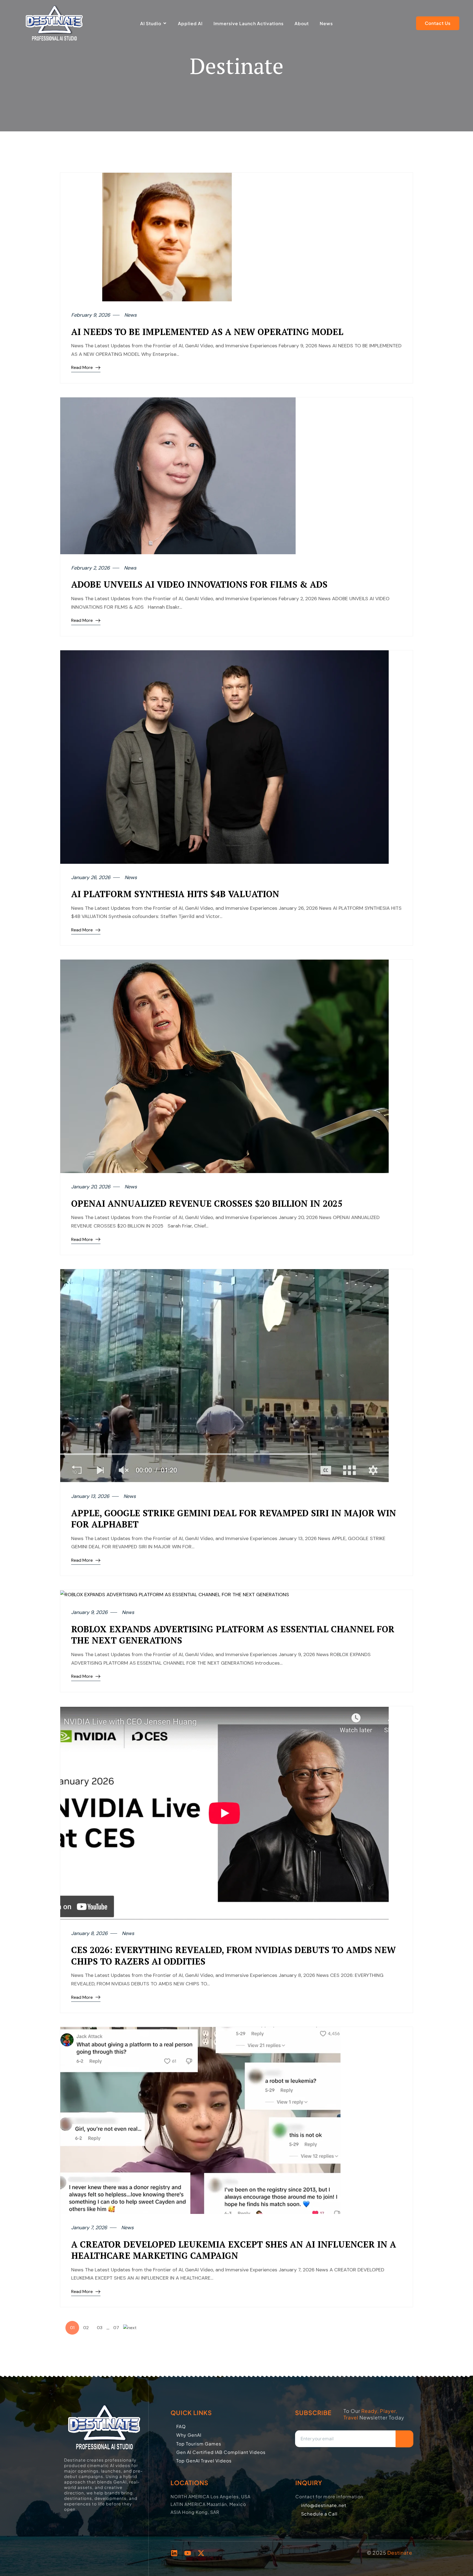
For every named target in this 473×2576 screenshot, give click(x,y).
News (326, 23)
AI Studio (151, 23)
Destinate (400, 2553)
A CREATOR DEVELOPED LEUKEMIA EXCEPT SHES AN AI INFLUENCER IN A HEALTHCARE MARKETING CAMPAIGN (234, 2250)
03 (100, 2328)
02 (86, 2328)
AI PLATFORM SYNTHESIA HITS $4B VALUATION (175, 894)
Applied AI (190, 23)
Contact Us (438, 23)
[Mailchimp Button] (404, 2439)
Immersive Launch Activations (249, 23)
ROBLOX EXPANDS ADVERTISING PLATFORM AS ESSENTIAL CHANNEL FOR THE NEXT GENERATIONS (233, 1635)
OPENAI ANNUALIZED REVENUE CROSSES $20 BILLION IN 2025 (207, 1203)
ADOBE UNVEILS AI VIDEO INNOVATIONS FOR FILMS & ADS (199, 584)
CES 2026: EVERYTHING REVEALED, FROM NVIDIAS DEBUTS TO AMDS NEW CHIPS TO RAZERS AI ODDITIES (233, 1956)
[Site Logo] (54, 23)
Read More (82, 367)
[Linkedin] (174, 2553)
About (302, 23)
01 (72, 2328)
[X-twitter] (201, 2553)
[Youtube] (188, 2553)
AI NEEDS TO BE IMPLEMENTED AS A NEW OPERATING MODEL (207, 332)
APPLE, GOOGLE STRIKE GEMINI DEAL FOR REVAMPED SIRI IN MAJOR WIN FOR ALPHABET (234, 1519)
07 (116, 2328)
